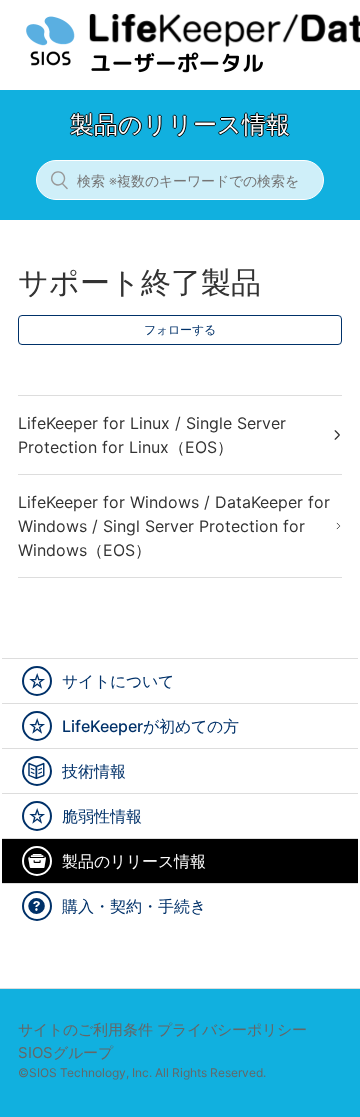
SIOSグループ (65, 1052)
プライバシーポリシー (232, 1029)
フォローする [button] (180, 329)
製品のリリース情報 (134, 861)
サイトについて (118, 681)
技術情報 (94, 771)
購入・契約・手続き (134, 906)
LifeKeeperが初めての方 (150, 726)
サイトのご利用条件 (85, 1029)
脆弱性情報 (102, 816)
